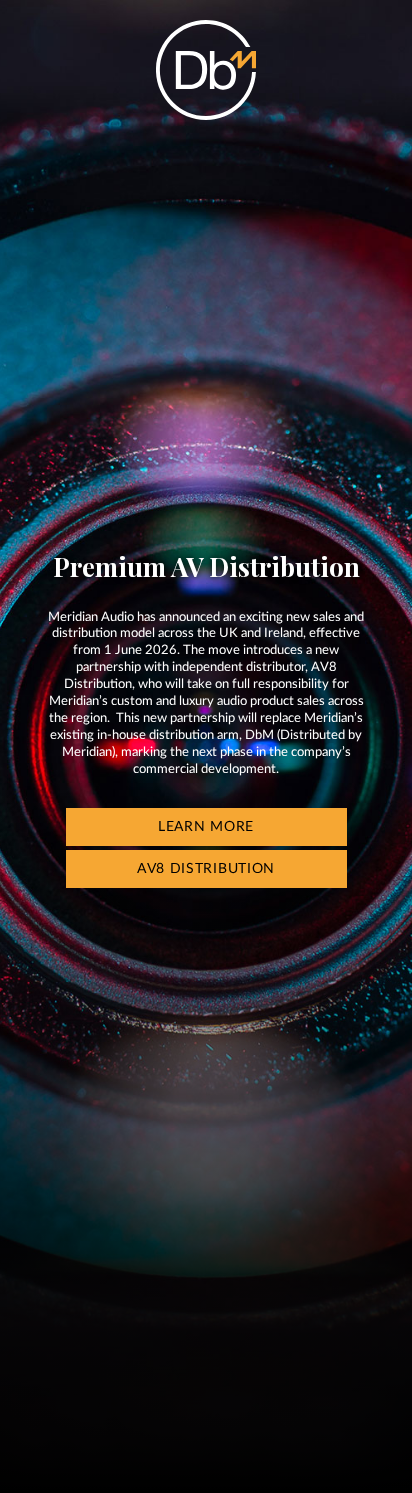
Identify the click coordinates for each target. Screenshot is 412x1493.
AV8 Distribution (206, 869)
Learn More (206, 827)
